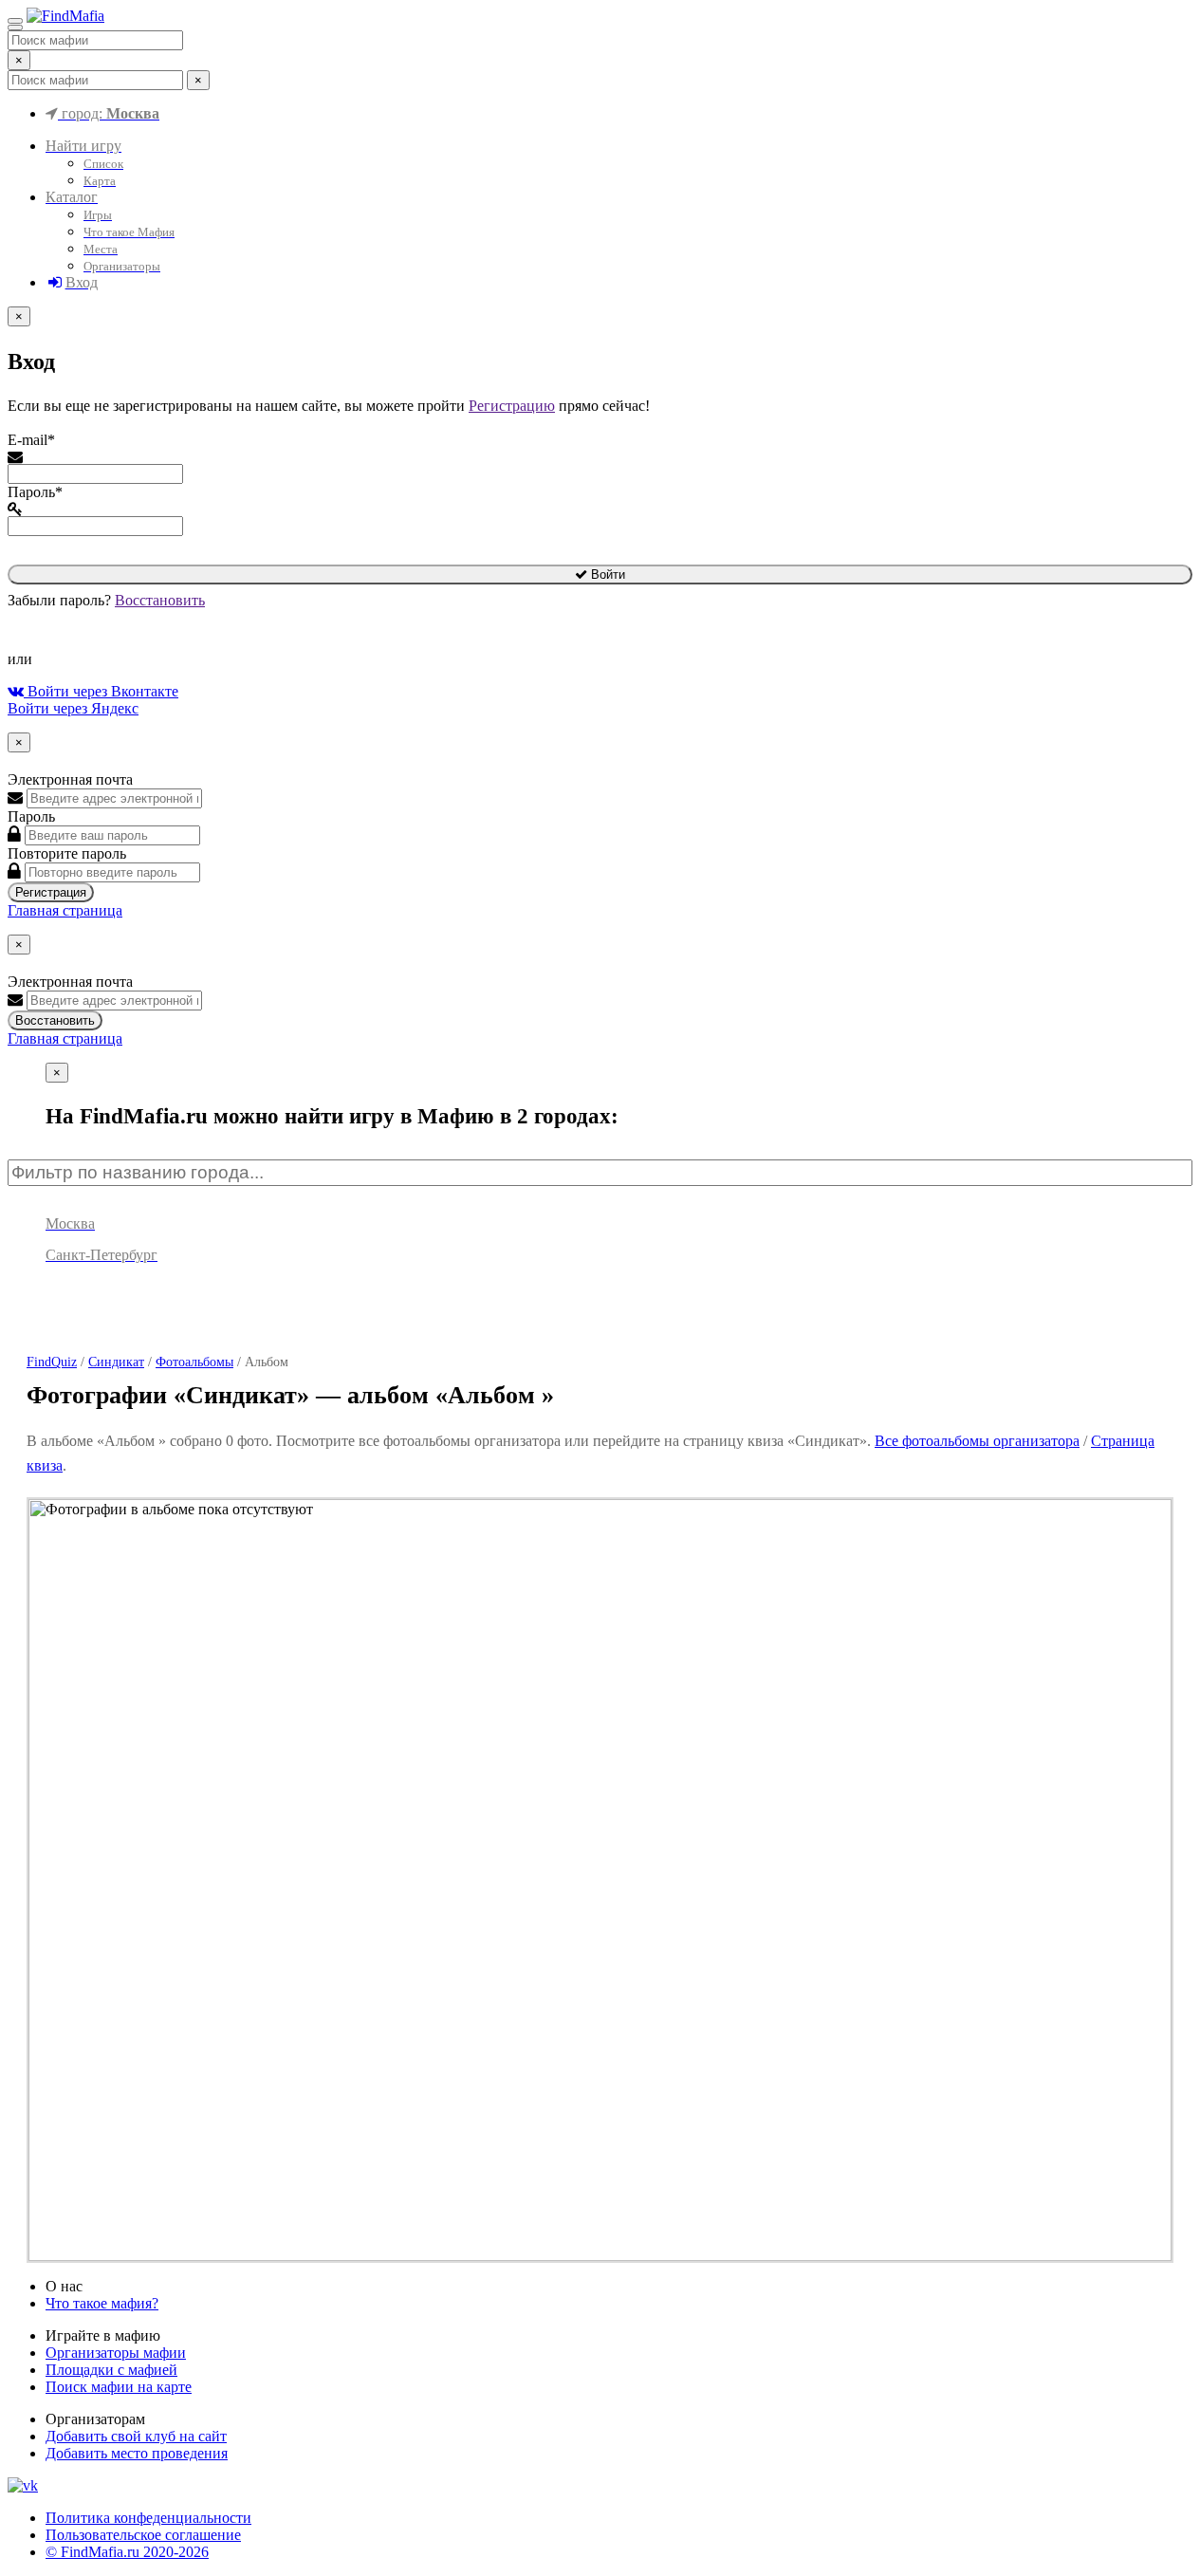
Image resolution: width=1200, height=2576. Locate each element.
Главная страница (65, 910)
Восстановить (160, 600)
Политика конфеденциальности (148, 2518)
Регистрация (51, 892)
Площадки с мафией (111, 2370)
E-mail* (31, 440)
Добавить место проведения (137, 2453)
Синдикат (116, 1362)
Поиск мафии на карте (119, 2387)
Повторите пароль (67, 853)
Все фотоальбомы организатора (977, 1441)
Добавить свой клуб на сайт (136, 2436)
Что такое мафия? (102, 2303)
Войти (606, 575)
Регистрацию (512, 406)
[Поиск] (15, 28)
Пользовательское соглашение (143, 2535)
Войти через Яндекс (73, 708)
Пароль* (35, 492)
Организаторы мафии (116, 2353)
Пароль (31, 816)
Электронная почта (70, 779)
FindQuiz (52, 1362)
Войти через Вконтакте (101, 691)
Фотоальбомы (194, 1362)
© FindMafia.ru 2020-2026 (127, 2552)
